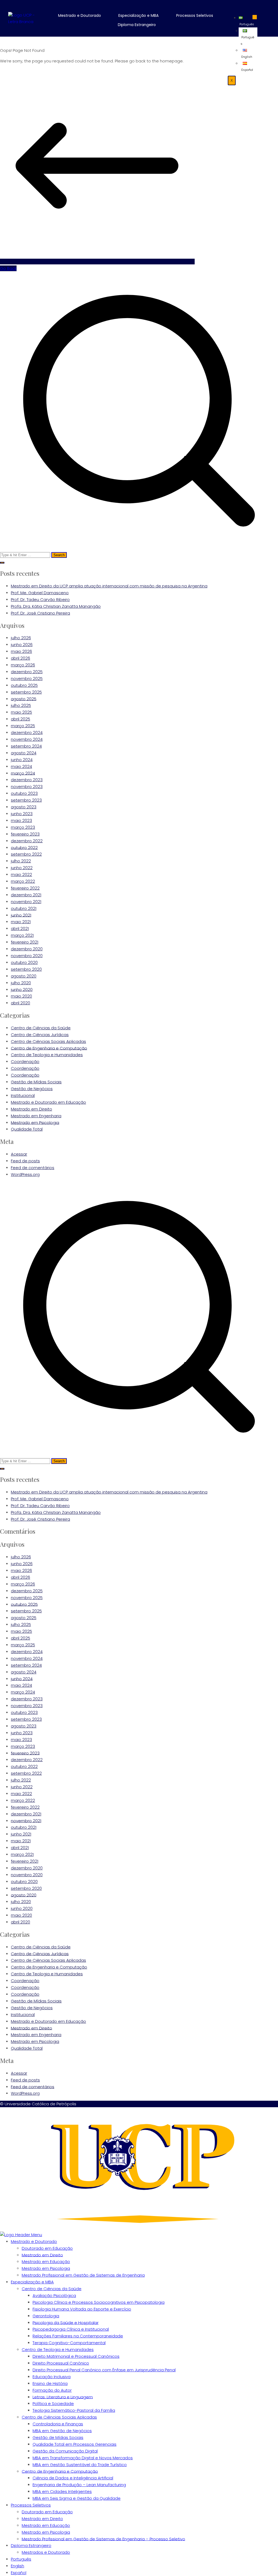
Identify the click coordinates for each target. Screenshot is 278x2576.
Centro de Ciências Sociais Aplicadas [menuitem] (59, 2417)
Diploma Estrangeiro (137, 25)
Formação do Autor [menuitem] (52, 2390)
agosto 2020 (24, 976)
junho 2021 (21, 915)
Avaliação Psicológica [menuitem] (54, 2295)
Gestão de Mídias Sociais (36, 1082)
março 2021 (22, 935)
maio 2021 (21, 922)
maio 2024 (21, 766)
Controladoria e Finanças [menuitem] (58, 2424)
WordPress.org (25, 1174)
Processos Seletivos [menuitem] (31, 2505)
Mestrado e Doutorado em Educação (48, 1102)
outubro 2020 (24, 962)
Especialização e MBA (138, 15)
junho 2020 (22, 989)
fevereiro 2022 (25, 888)
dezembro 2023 (27, 780)
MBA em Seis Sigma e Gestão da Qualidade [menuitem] (77, 2498)
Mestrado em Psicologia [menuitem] (46, 2268)
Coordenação (25, 1061)
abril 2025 (20, 719)
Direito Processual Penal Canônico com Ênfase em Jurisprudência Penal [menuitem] (104, 2370)
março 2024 (23, 773)
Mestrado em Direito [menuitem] (42, 2255)
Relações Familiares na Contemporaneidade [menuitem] (78, 2336)
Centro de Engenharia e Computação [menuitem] (60, 2471)
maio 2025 (21, 712)
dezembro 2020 (27, 949)
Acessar (19, 1154)
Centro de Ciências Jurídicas (40, 1035)
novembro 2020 (27, 956)
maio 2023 (21, 820)
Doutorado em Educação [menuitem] (47, 2248)
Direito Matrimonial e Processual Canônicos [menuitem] (76, 2356)
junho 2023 (22, 814)
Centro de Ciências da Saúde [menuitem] (52, 2289)
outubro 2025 (24, 685)
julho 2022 (21, 861)
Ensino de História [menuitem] (50, 2383)
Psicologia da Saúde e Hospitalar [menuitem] (66, 2322)
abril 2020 (20, 1003)
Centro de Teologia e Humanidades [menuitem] (58, 2349)
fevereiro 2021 (25, 942)
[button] (83, 15)
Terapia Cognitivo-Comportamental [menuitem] (69, 2343)
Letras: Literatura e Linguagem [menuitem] (63, 2397)
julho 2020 (21, 983)
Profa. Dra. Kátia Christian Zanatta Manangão (56, 606)
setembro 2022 (26, 854)
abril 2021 (20, 928)
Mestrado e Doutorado (80, 15)
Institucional (23, 1095)
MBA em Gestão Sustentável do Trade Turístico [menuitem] (80, 2465)
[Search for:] (139, 415)
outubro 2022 (24, 847)
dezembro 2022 (27, 841)
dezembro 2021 (26, 895)
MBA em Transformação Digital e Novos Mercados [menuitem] (83, 2458)
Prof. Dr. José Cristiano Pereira (40, 613)
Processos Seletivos (195, 15)
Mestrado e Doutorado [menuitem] (34, 2241)
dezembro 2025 (27, 672)
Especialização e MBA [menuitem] (32, 2282)
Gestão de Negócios (32, 1089)
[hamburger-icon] (255, 17)
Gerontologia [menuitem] (46, 2316)
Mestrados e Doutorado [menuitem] (46, 2552)
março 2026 (23, 665)
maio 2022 (21, 874)
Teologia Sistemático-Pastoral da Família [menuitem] (74, 2410)
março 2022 (23, 881)
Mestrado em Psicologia (35, 1122)
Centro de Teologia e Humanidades (47, 1055)
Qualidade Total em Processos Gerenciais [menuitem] (75, 2444)
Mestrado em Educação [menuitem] (46, 2262)
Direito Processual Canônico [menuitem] (61, 2363)
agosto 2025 (24, 699)
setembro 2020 (26, 969)
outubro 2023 (24, 793)
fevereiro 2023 (25, 834)
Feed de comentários (33, 1168)
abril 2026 (20, 658)
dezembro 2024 (27, 732)
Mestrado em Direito (31, 1109)
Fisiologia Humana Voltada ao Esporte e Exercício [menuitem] (82, 2309)
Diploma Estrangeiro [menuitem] (31, 2545)
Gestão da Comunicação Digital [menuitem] (65, 2451)
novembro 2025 (27, 678)
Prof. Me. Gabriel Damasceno (40, 593)
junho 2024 (22, 760)
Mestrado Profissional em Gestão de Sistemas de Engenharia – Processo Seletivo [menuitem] (103, 2539)
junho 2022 (22, 868)
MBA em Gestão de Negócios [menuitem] (62, 2431)
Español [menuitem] (19, 2573)
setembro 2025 (26, 692)
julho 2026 (21, 638)
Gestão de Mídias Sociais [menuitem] (58, 2437)
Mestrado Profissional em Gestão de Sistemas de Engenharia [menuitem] (83, 2275)
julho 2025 (21, 705)
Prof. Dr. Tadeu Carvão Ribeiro (40, 599)
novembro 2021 (26, 902)
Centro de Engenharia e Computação (49, 1048)
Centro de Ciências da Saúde (41, 1028)
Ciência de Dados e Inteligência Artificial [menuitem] (73, 2478)
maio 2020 (21, 996)
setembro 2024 (26, 746)
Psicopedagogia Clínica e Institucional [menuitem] (71, 2329)
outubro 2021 (24, 908)
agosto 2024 (24, 753)
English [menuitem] (18, 2566)
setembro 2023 (26, 800)
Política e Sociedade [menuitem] (53, 2403)
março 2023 (23, 827)
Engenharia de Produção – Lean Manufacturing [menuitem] (79, 2485)
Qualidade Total (27, 1129)
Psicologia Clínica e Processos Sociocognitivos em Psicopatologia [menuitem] (99, 2302)
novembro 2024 (27, 739)
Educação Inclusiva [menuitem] (52, 2377)
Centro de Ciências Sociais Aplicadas (48, 1041)
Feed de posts (25, 1161)
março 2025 (23, 726)
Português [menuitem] (21, 2559)
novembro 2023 (27, 787)
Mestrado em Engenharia (36, 1116)
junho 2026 (22, 645)
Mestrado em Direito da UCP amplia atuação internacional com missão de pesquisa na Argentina (109, 586)
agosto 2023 (24, 807)
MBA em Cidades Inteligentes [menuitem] (62, 2491)
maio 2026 (21, 651)
